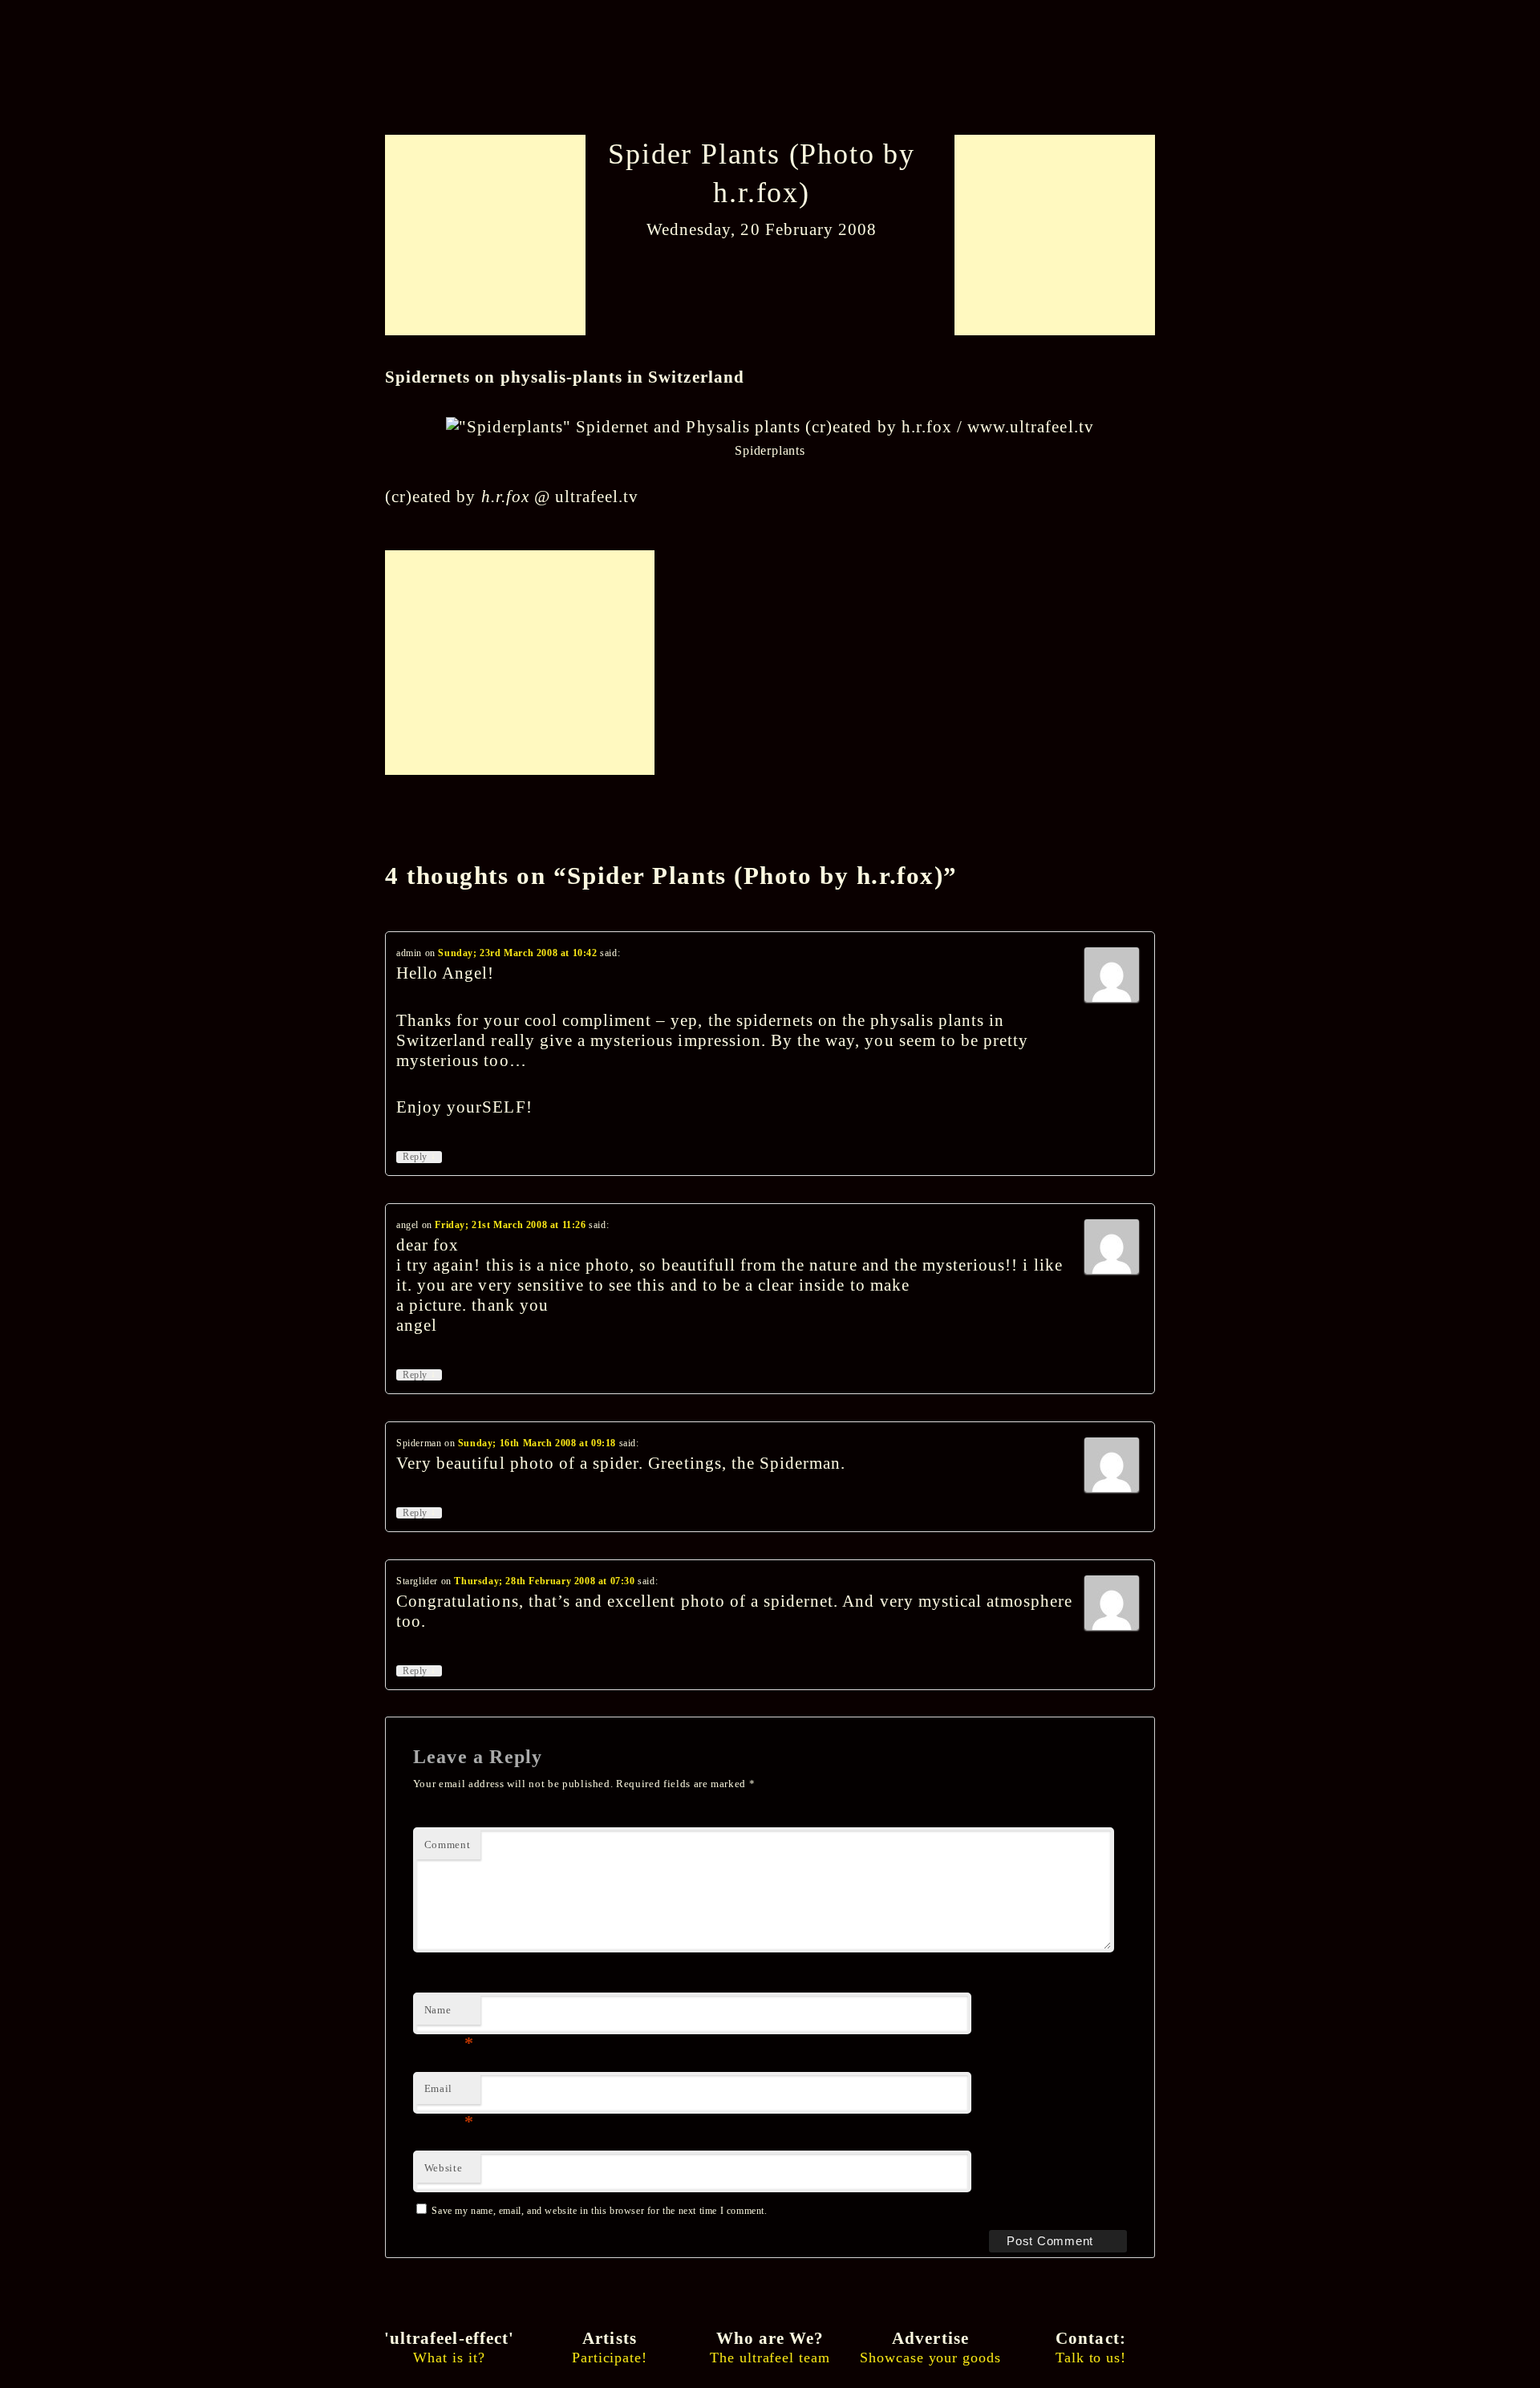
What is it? (449, 2347)
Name (449, 2015)
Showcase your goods (930, 2347)
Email (449, 2093)
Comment (448, 1845)
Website (444, 2168)
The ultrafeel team (770, 2347)
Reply (419, 1157)
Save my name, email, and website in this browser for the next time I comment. (599, 2211)
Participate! (610, 2347)
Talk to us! (1091, 2347)
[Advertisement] (491, 235)
